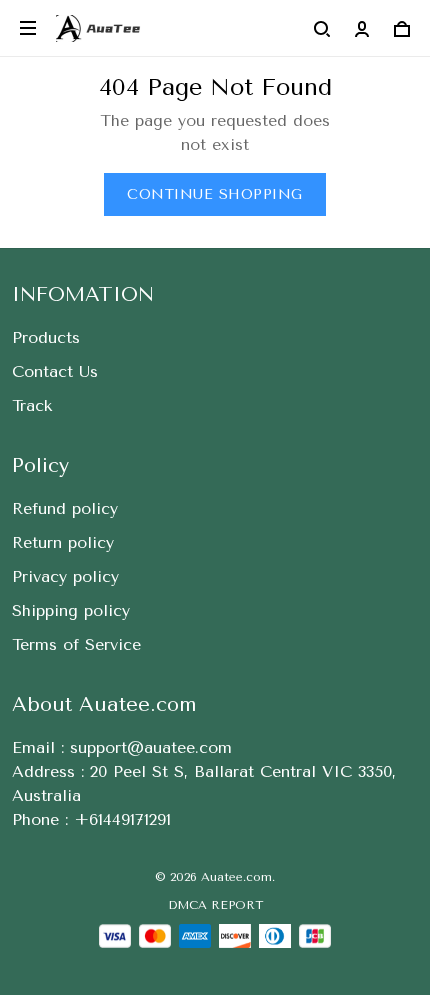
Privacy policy (65, 576)
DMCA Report (215, 905)
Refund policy (65, 508)
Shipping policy (71, 610)
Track (32, 405)
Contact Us (55, 371)
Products (46, 337)
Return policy (63, 542)
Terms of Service (76, 644)
